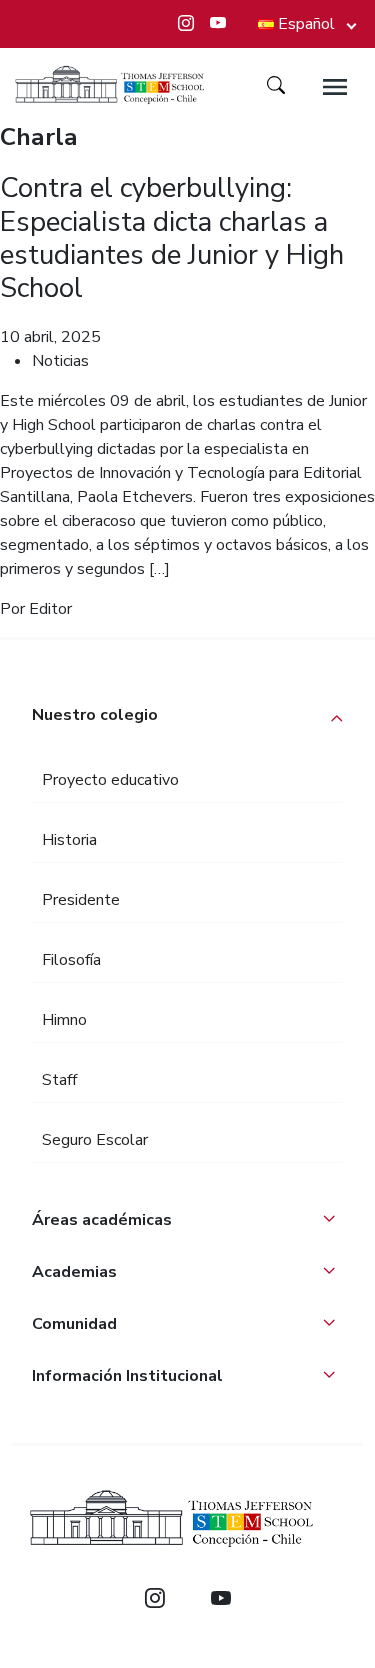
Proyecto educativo (110, 780)
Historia (69, 840)
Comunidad (74, 1324)
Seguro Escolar (95, 1140)
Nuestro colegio (95, 715)
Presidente (81, 900)
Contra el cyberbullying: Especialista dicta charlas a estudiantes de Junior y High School (172, 237)
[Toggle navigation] (335, 87)
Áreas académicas (102, 1220)
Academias (74, 1272)
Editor (50, 609)
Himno (64, 1020)
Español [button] (306, 24)
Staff (59, 1080)
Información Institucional (127, 1376)
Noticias (60, 361)
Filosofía (71, 960)
